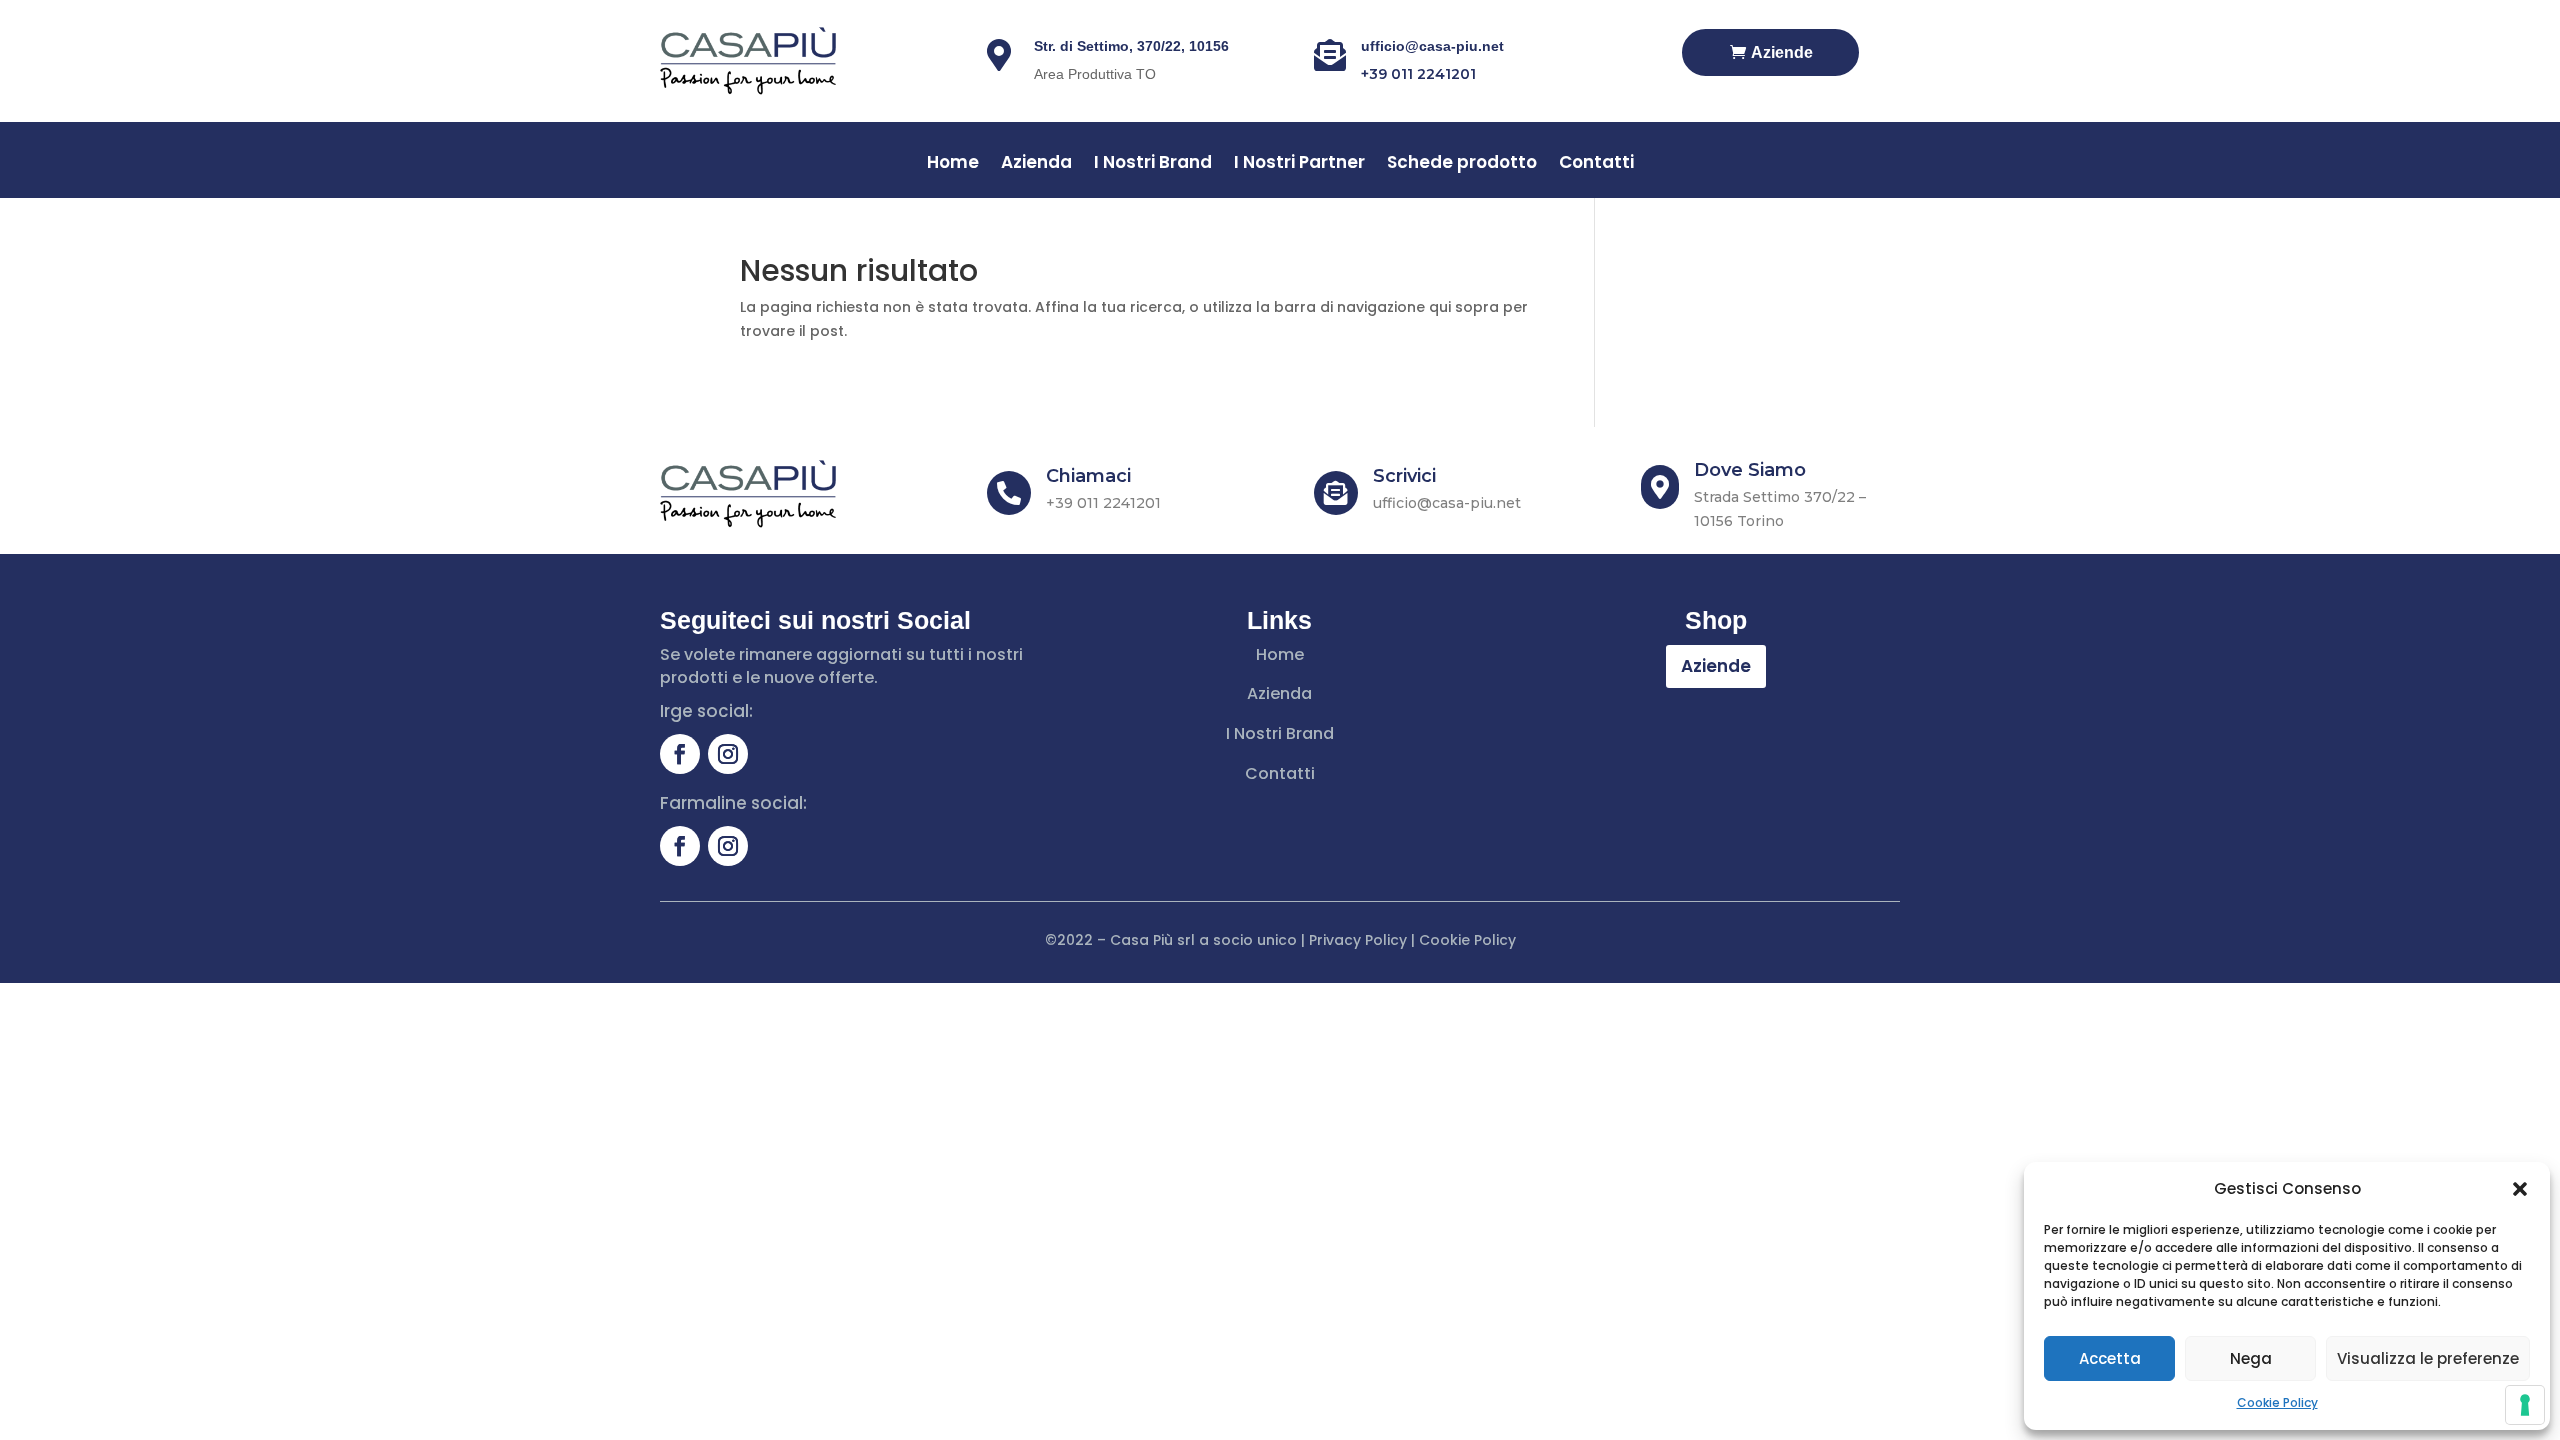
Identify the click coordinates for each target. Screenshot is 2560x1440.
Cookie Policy (2277, 1402)
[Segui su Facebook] (680, 754)
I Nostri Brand (1153, 164)
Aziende (1782, 52)
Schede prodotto (1462, 164)
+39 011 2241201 (1418, 74)
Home (953, 164)
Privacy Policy (1358, 940)
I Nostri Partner (1299, 164)
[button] (2520, 1189)
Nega (2251, 1358)
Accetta (2110, 1358)
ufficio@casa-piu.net (1432, 46)
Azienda (1036, 164)
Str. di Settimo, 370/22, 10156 (1131, 46)
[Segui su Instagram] (728, 754)
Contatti (1596, 164)
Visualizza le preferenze (2428, 1358)
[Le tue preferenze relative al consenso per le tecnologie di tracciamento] (2525, 1405)
